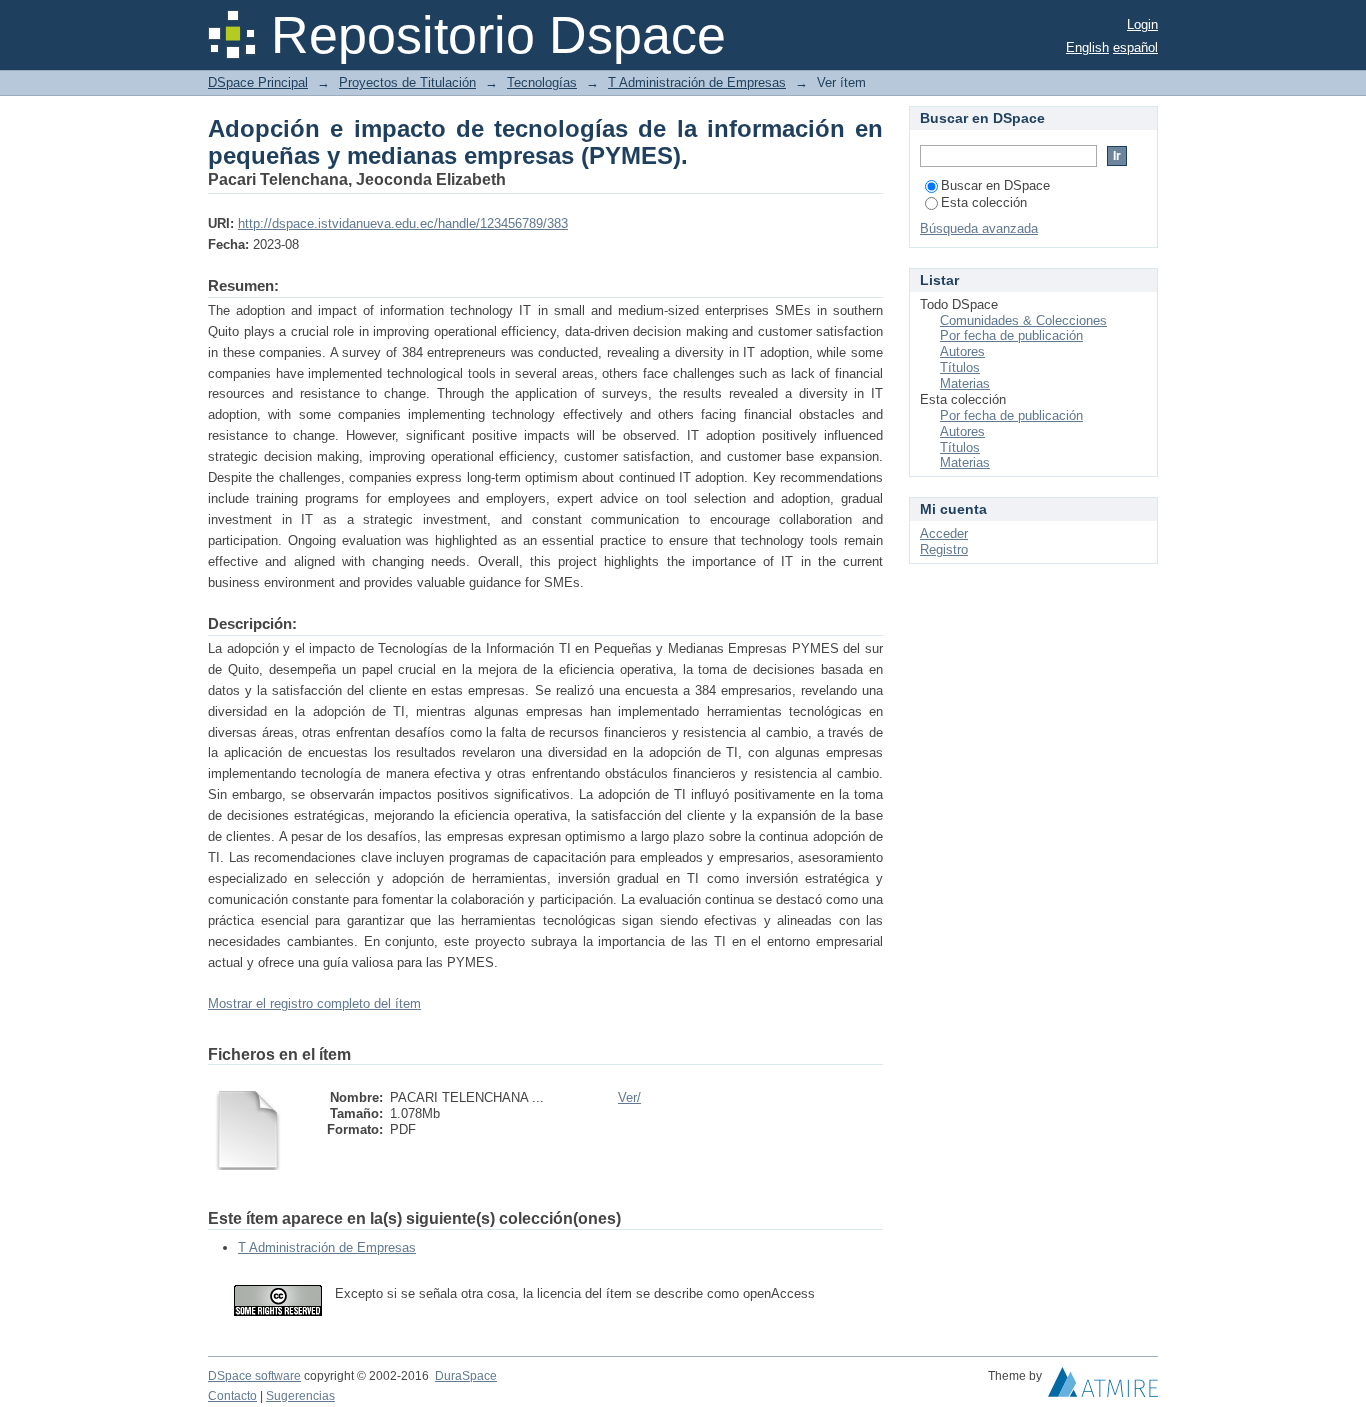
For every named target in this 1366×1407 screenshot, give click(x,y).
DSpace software (254, 1376)
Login (1142, 24)
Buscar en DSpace (995, 185)
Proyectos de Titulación (407, 82)
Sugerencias (300, 1396)
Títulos (960, 367)
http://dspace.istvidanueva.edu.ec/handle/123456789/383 (403, 223)
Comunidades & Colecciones (1023, 320)
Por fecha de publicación (1011, 335)
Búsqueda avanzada (979, 228)
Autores (962, 351)
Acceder (944, 533)
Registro (944, 549)
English (1087, 47)
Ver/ (629, 1097)
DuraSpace (466, 1376)
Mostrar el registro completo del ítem (314, 1003)
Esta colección (984, 202)
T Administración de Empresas (697, 82)
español (1135, 47)
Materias (965, 383)
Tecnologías (542, 82)
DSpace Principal (258, 82)
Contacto (232, 1396)
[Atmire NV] (1103, 1387)
